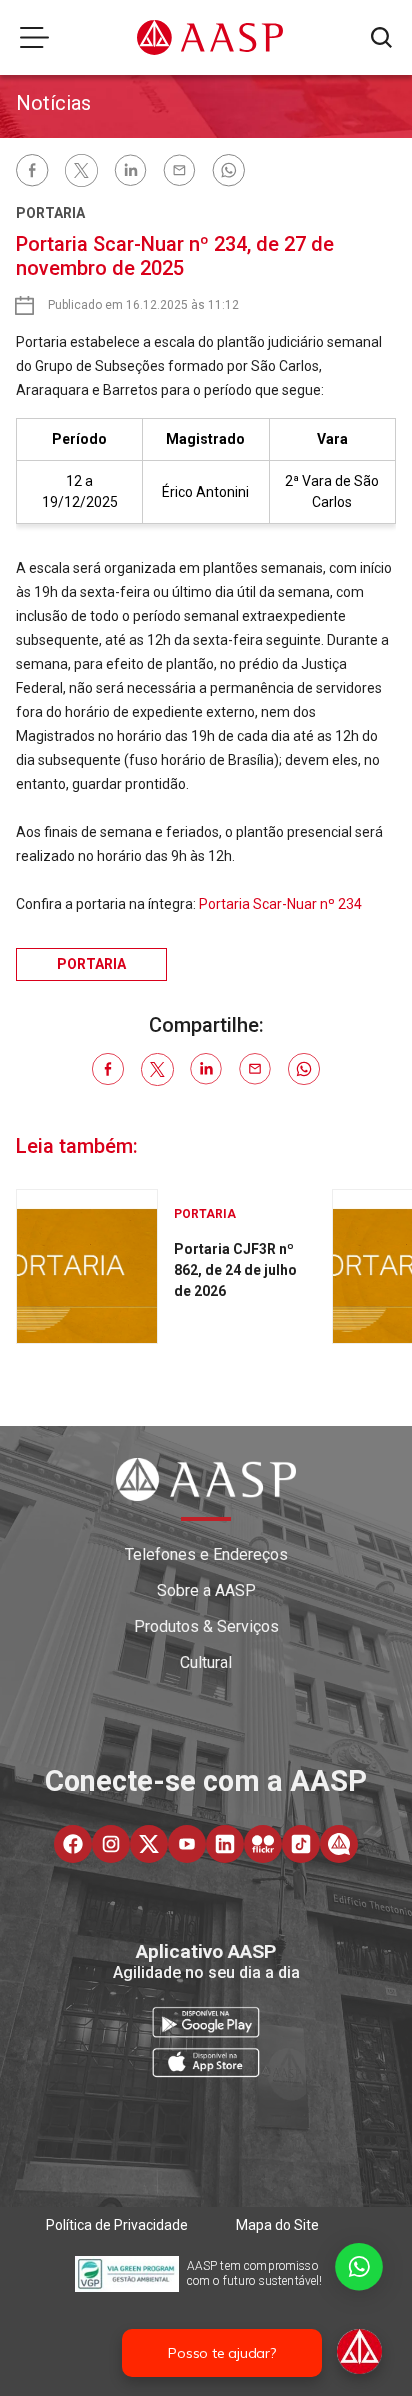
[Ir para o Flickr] (263, 1844)
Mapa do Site (277, 2225)
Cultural (206, 1662)
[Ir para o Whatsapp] (339, 1844)
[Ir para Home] (210, 37)
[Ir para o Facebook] (73, 1844)
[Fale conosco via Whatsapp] (359, 2310)
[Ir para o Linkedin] (225, 1844)
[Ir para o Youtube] (187, 1844)
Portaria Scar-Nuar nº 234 (280, 904)
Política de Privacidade (117, 2225)
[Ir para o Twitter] (149, 1844)
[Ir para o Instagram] (111, 1844)
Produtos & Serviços (206, 1626)
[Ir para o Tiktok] (301, 1844)
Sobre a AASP (206, 1590)
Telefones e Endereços (206, 1554)
